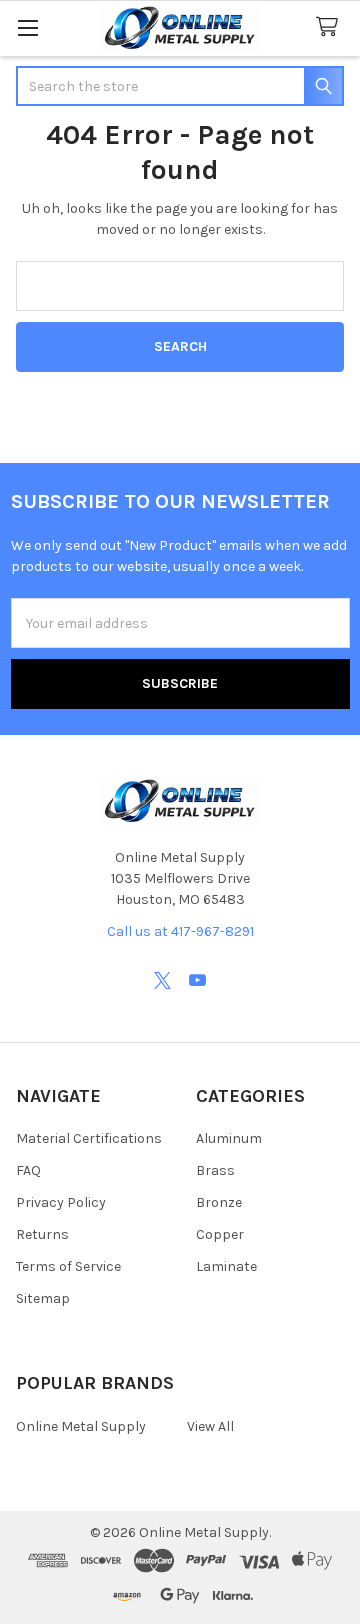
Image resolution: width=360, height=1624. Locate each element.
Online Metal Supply (81, 1426)
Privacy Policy (61, 1202)
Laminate (226, 1266)
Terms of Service (68, 1266)
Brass (215, 1170)
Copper (220, 1234)
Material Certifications (89, 1138)
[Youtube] (197, 980)
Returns (42, 1234)
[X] (162, 980)
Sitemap (43, 1298)
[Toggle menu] (27, 27)
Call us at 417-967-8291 (180, 931)
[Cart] (331, 27)
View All (210, 1426)
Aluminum (229, 1138)
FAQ (28, 1170)
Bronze (219, 1202)
